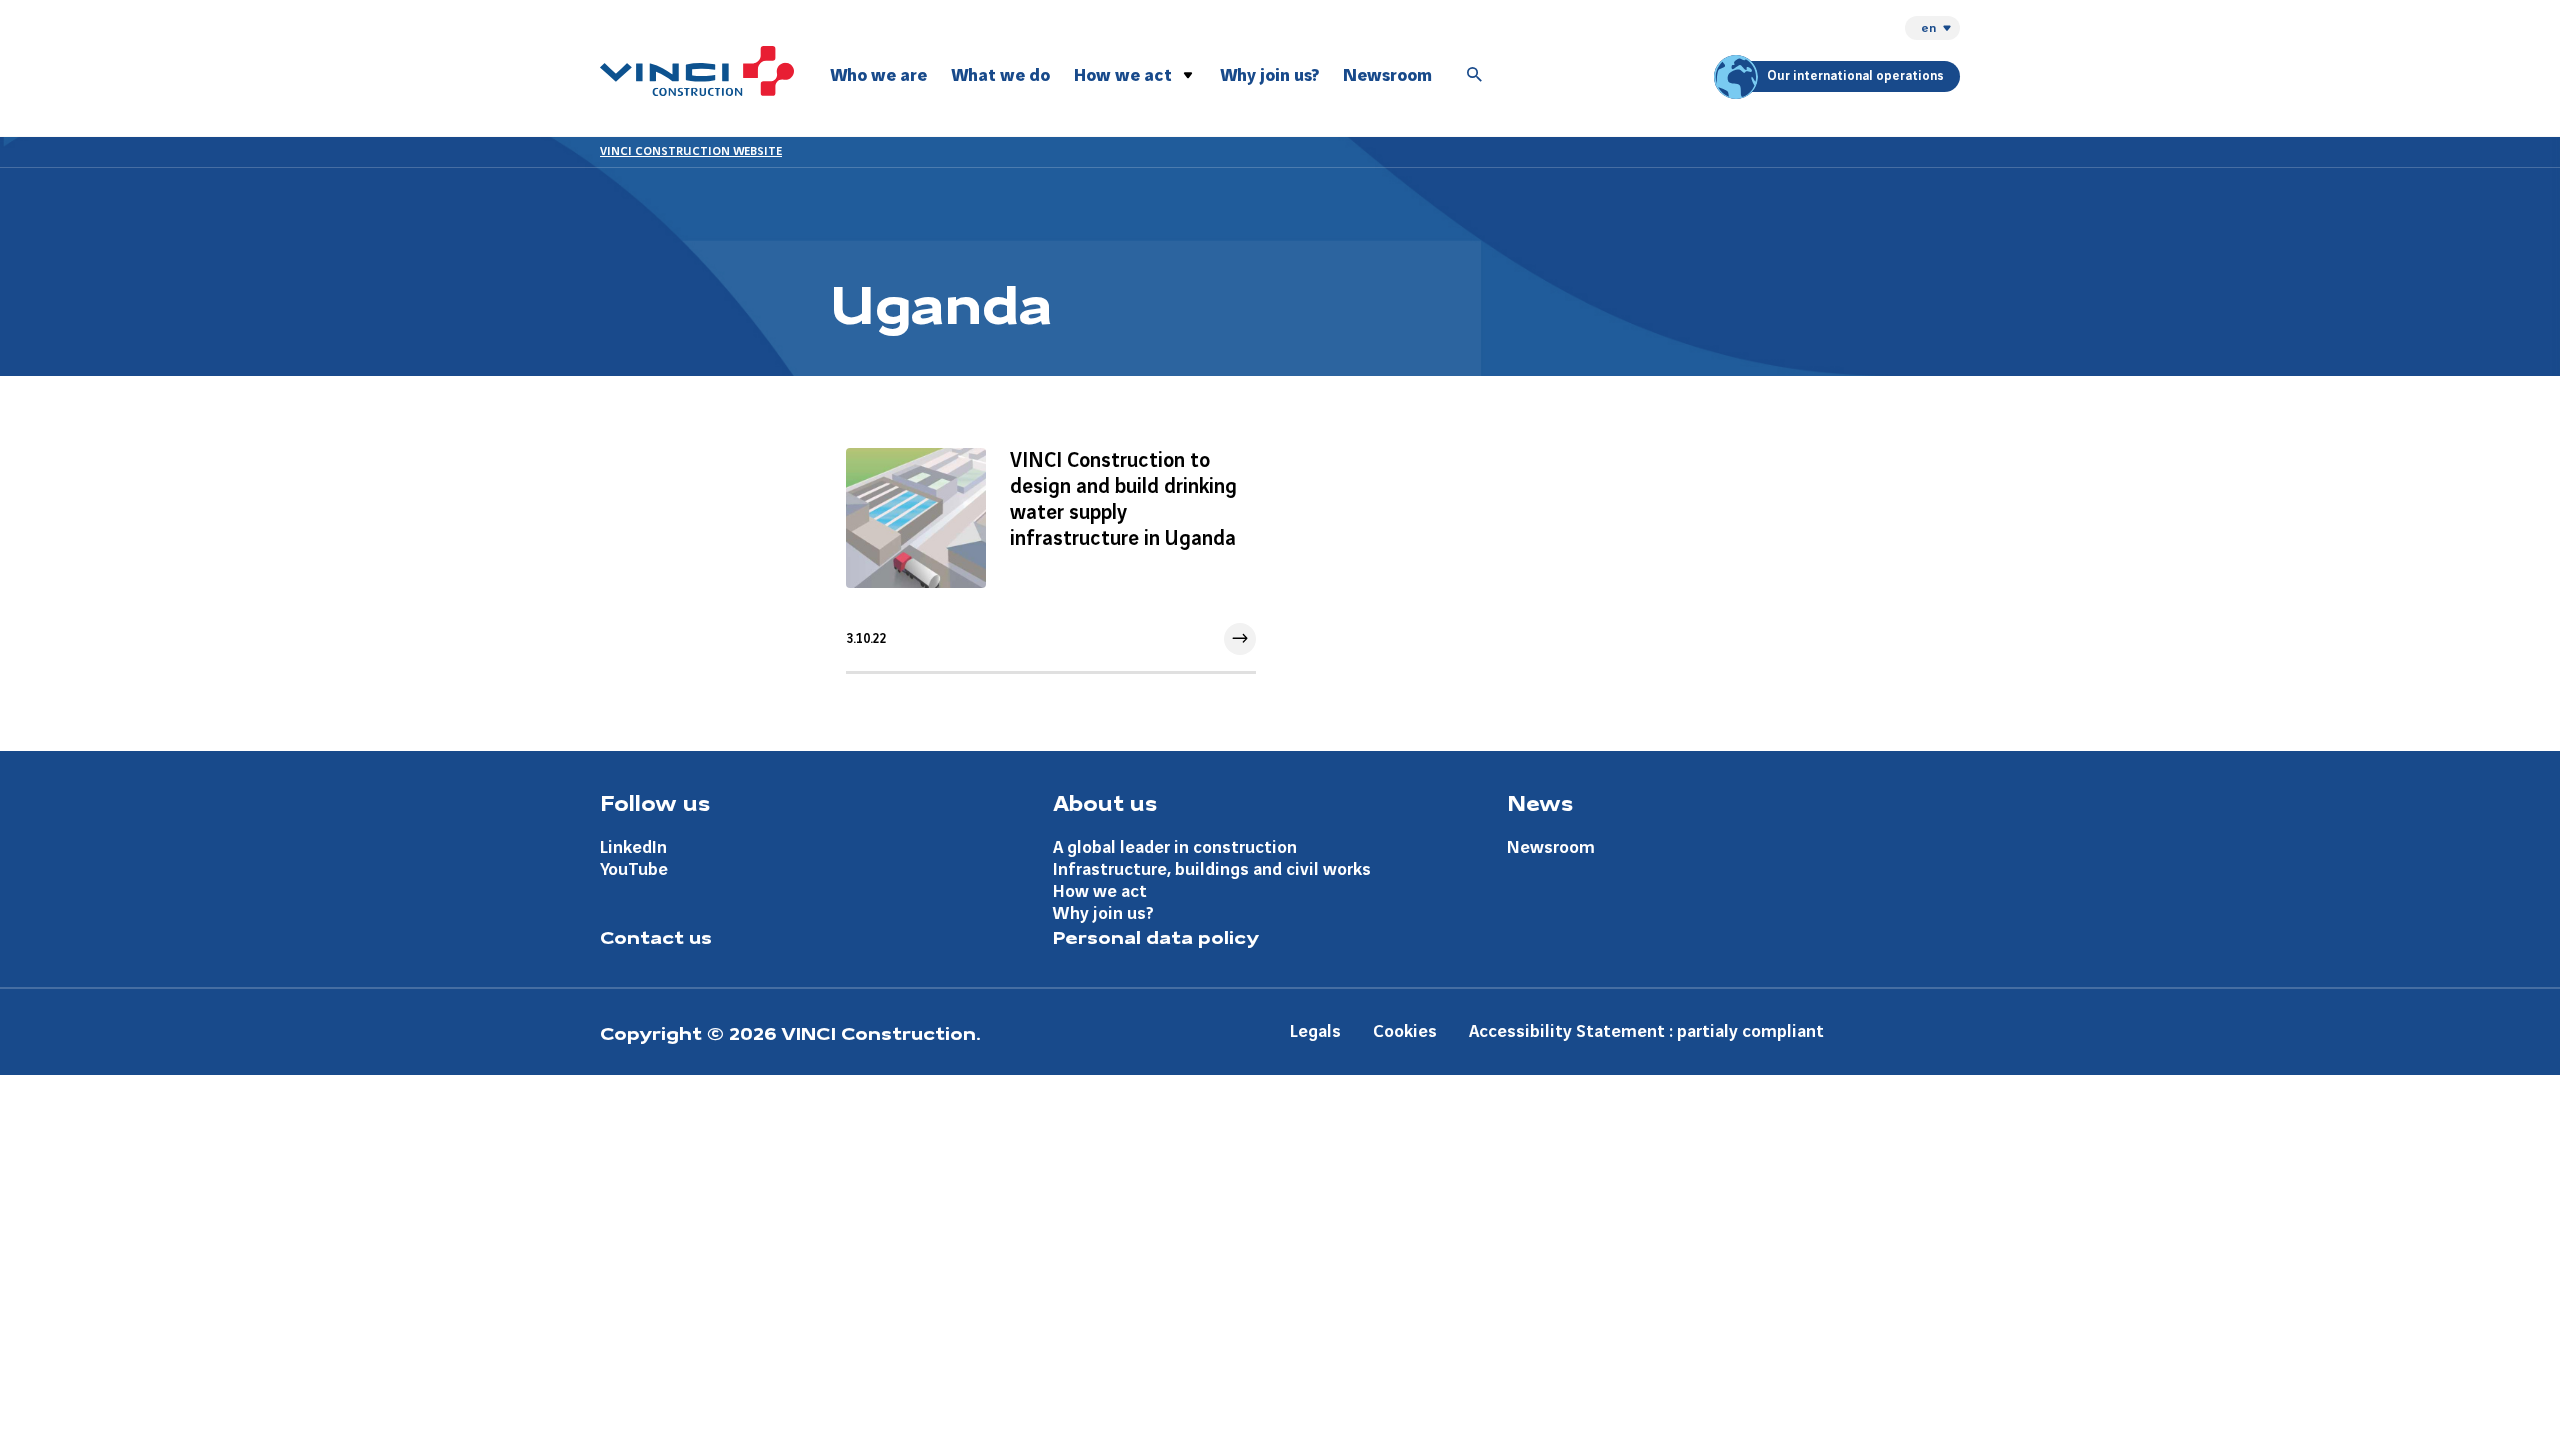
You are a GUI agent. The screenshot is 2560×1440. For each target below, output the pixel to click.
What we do (1000, 75)
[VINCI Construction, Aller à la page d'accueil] (697, 71)
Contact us (656, 935)
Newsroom (1387, 75)
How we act (1123, 75)
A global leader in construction (1175, 847)
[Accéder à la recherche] (1475, 76)
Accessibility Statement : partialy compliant (1646, 1031)
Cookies (1405, 1031)
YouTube (634, 869)
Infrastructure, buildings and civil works (1212, 869)
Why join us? (1269, 75)
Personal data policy (1156, 935)
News (1540, 802)
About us (1105, 802)
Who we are (878, 75)
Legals (1315, 1031)
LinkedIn (633, 847)
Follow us (655, 802)
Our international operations (1855, 76)
